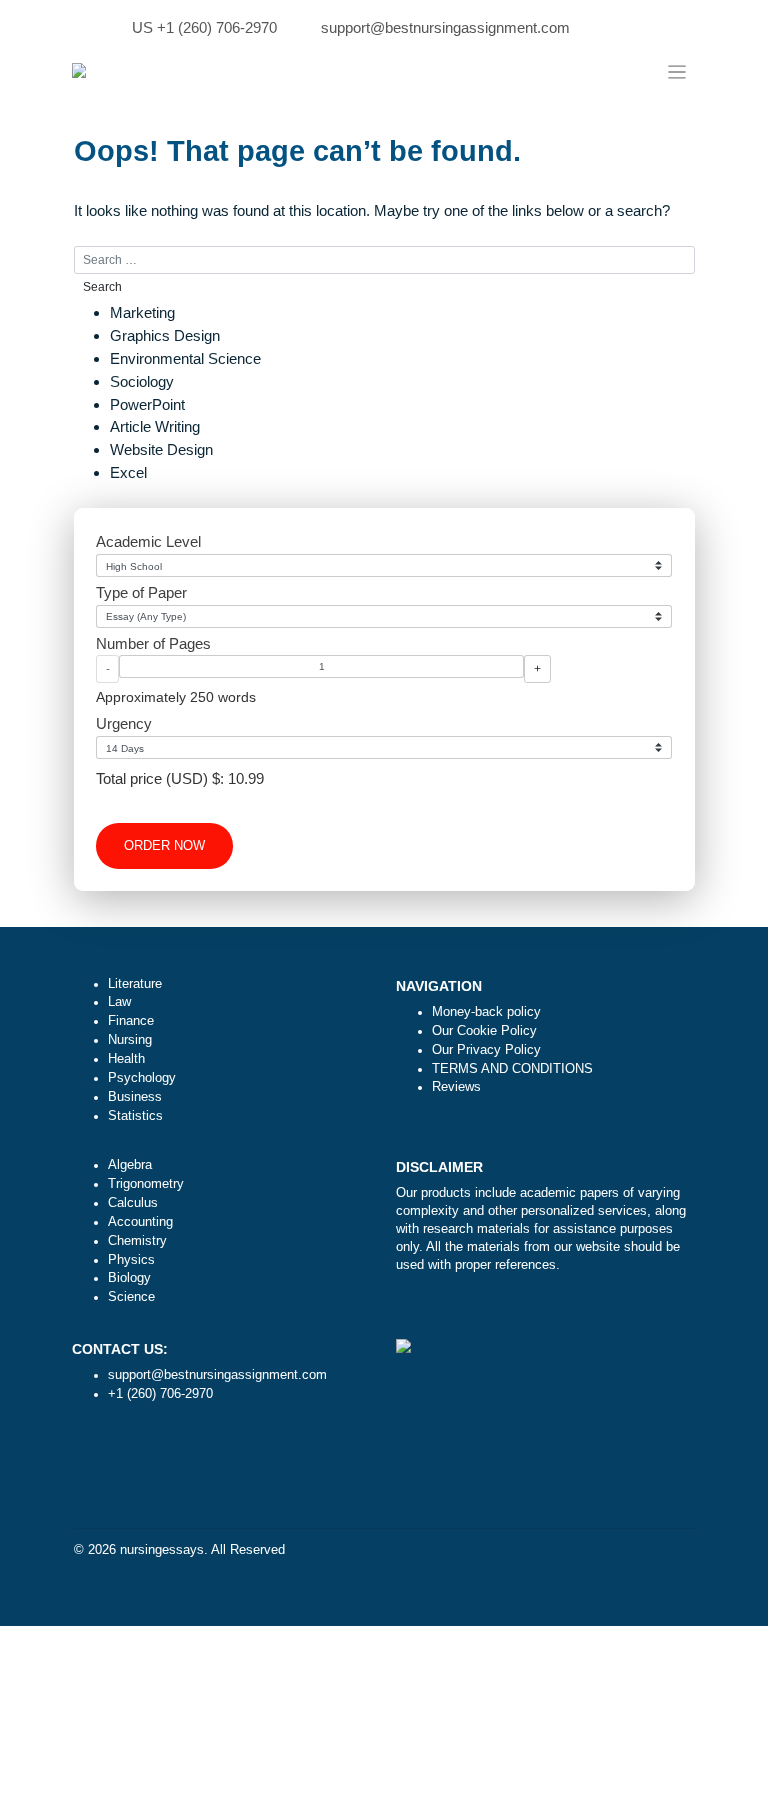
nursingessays (162, 1550)
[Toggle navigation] (677, 71)
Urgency (124, 723)
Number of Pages (153, 643)
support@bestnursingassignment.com (445, 27)
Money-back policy (486, 1012)
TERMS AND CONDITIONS (512, 1069)
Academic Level (148, 541)
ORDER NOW (164, 846)
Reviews (456, 1087)
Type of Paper (141, 592)
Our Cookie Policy (484, 1031)
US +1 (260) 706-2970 (204, 27)
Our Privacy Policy (486, 1050)
